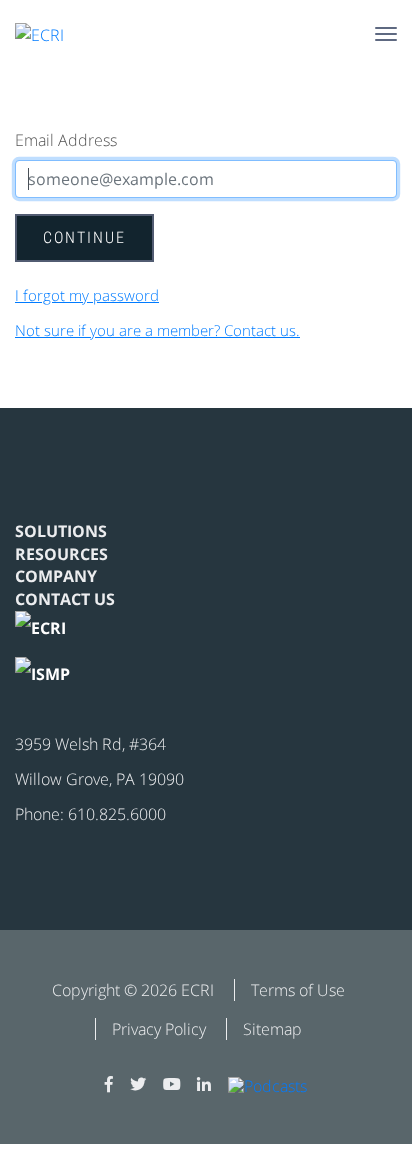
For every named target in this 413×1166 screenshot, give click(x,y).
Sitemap (272, 1029)
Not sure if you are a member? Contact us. (157, 330)
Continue (84, 237)
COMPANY (56, 576)
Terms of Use (298, 990)
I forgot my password (87, 295)
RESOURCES (61, 554)
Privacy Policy (159, 1029)
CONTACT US (65, 599)
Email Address (66, 140)
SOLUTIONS (61, 531)
